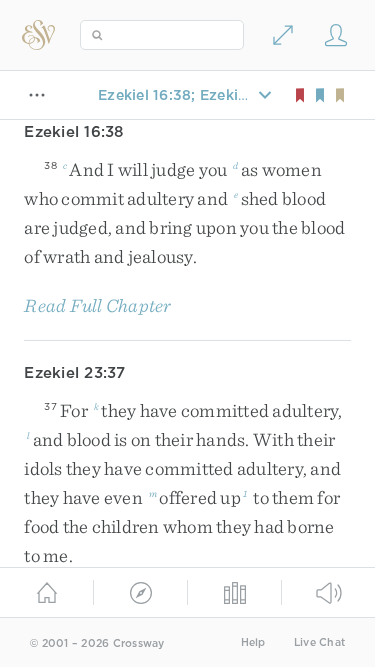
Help (253, 642)
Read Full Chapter (97, 305)
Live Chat (319, 642)
